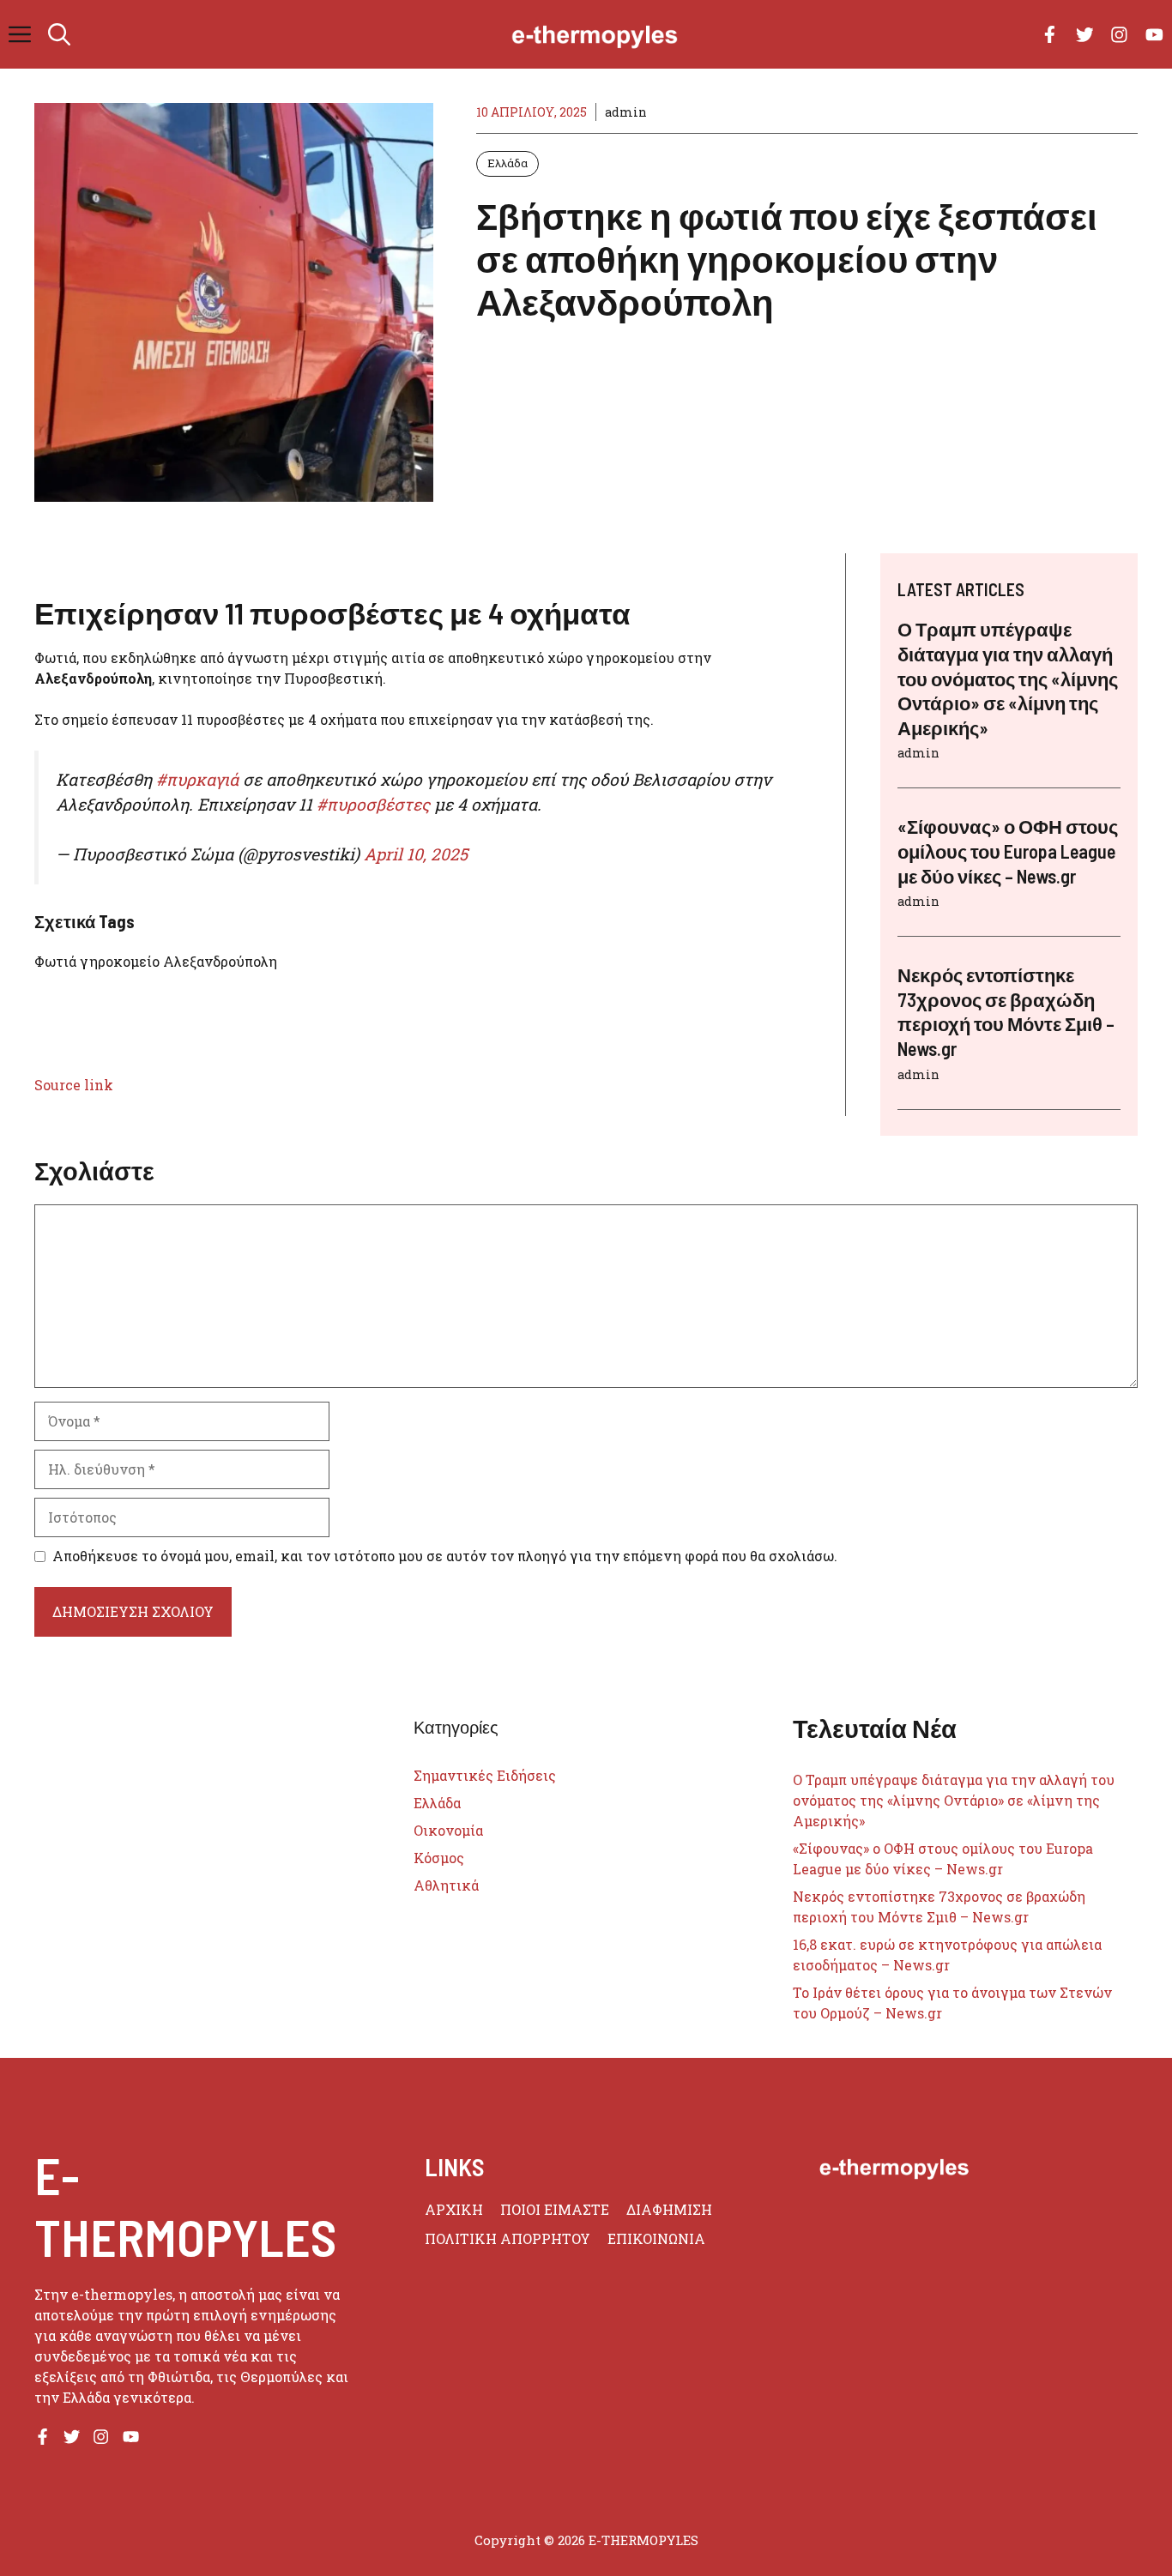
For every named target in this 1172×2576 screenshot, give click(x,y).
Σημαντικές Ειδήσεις (485, 1775)
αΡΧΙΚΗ (454, 2209)
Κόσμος (439, 1858)
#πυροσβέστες (373, 804)
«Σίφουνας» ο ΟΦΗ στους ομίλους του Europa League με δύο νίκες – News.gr (1008, 851)
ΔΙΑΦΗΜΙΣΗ (669, 2209)
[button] (59, 34)
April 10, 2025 (416, 854)
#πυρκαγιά (197, 779)
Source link (74, 1085)
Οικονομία (448, 1830)
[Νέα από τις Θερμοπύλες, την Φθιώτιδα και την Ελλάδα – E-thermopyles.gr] (595, 34)
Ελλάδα (507, 163)
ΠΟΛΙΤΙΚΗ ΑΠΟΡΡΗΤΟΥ (507, 2238)
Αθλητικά (446, 1885)
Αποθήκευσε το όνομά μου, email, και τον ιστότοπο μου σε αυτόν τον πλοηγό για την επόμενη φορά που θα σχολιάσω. (445, 1556)
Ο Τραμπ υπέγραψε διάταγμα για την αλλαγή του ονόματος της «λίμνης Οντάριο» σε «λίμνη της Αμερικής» (1008, 678)
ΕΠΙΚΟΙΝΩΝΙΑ (656, 2238)
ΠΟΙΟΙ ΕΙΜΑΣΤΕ (555, 2209)
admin (626, 112)
